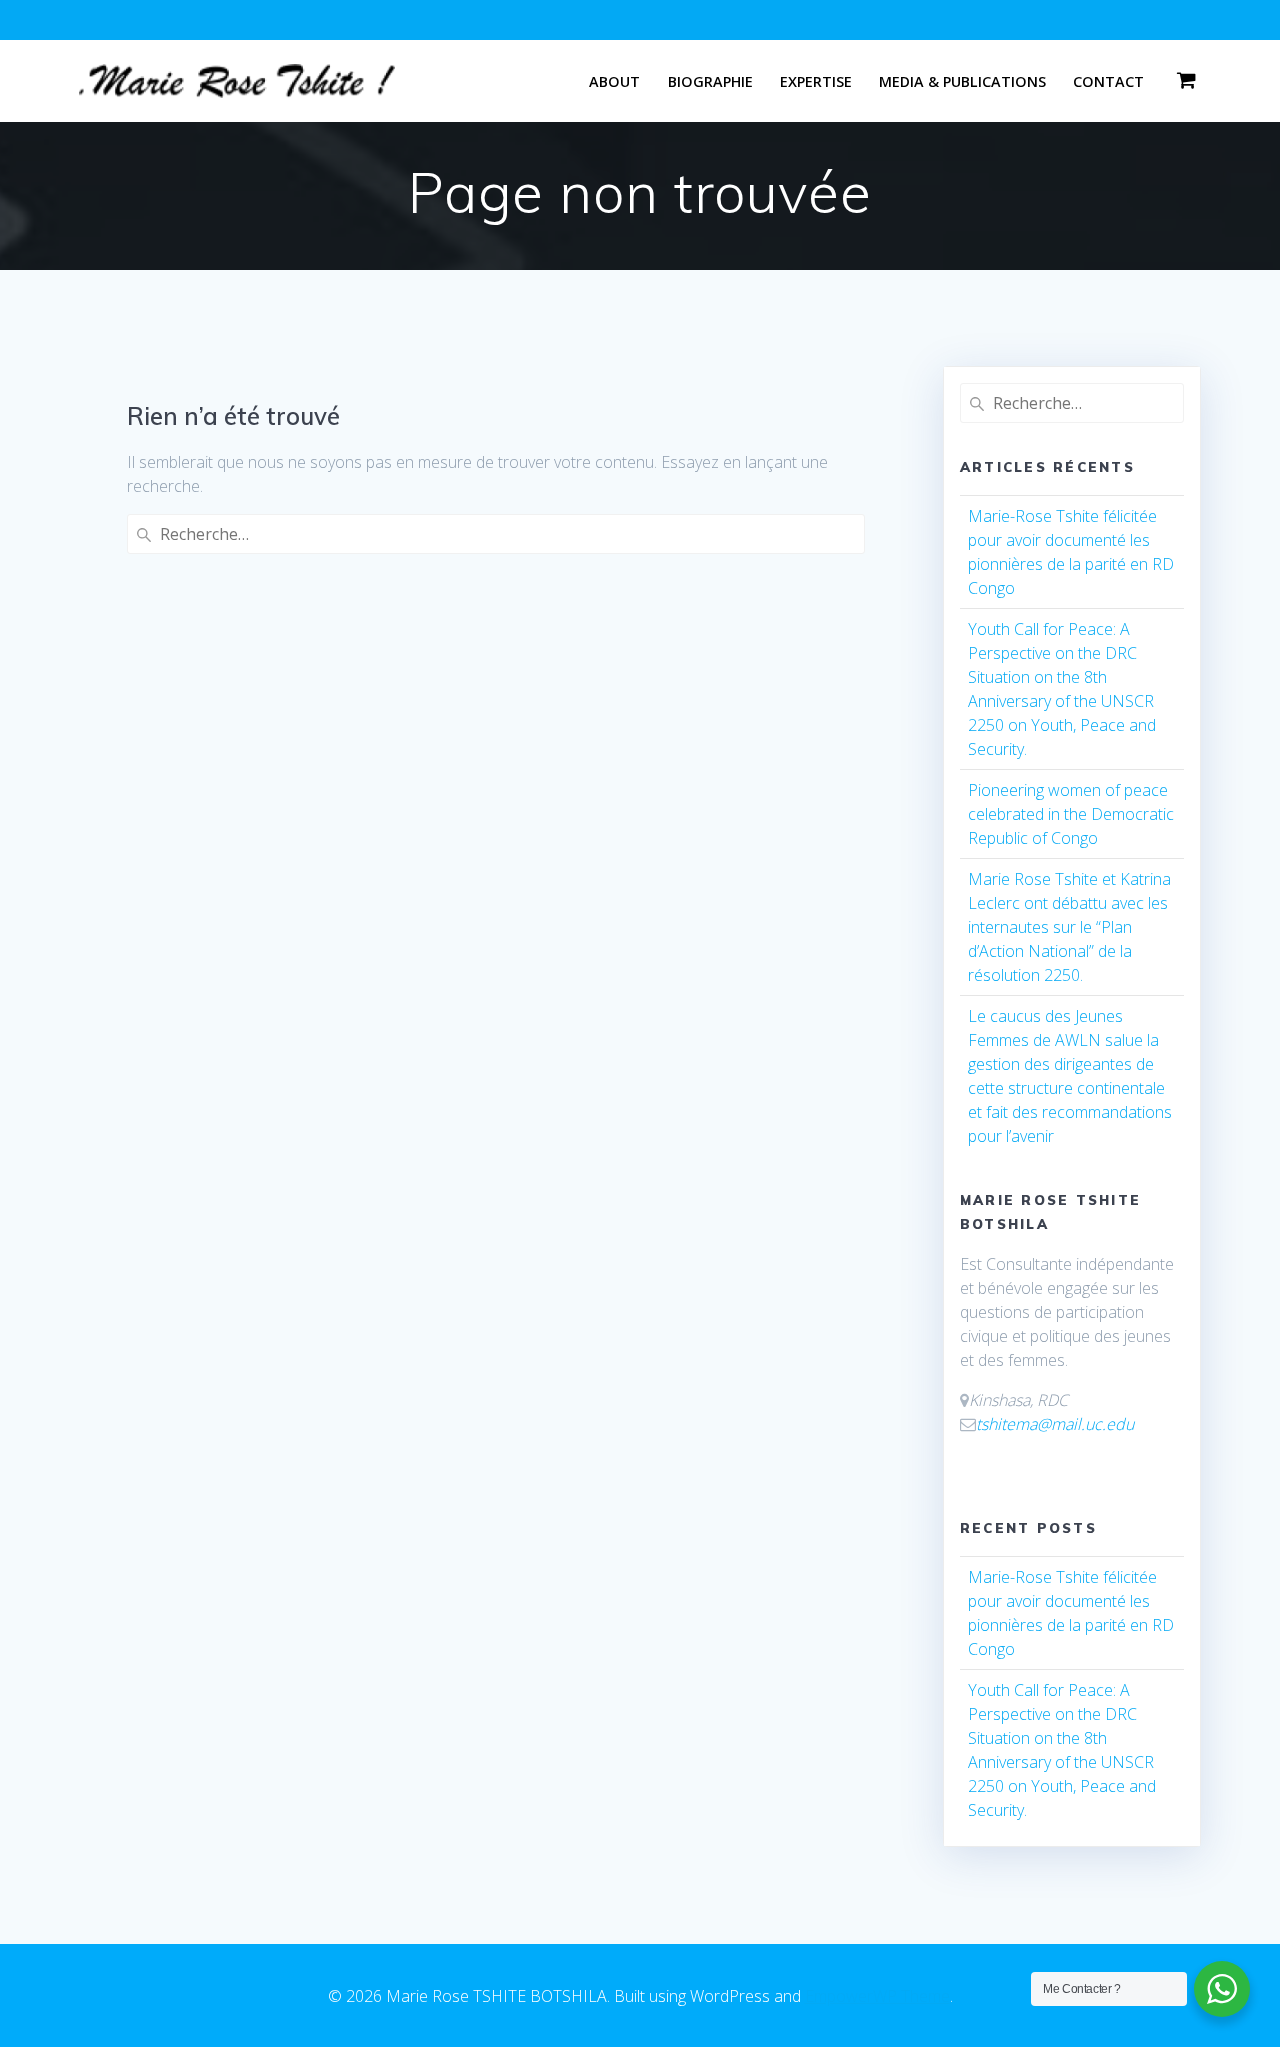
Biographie (710, 81)
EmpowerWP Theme (877, 1996)
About (614, 81)
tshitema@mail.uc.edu (1055, 1424)
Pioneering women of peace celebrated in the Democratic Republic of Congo (1071, 814)
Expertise (816, 81)
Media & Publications (962, 81)
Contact (1108, 81)
